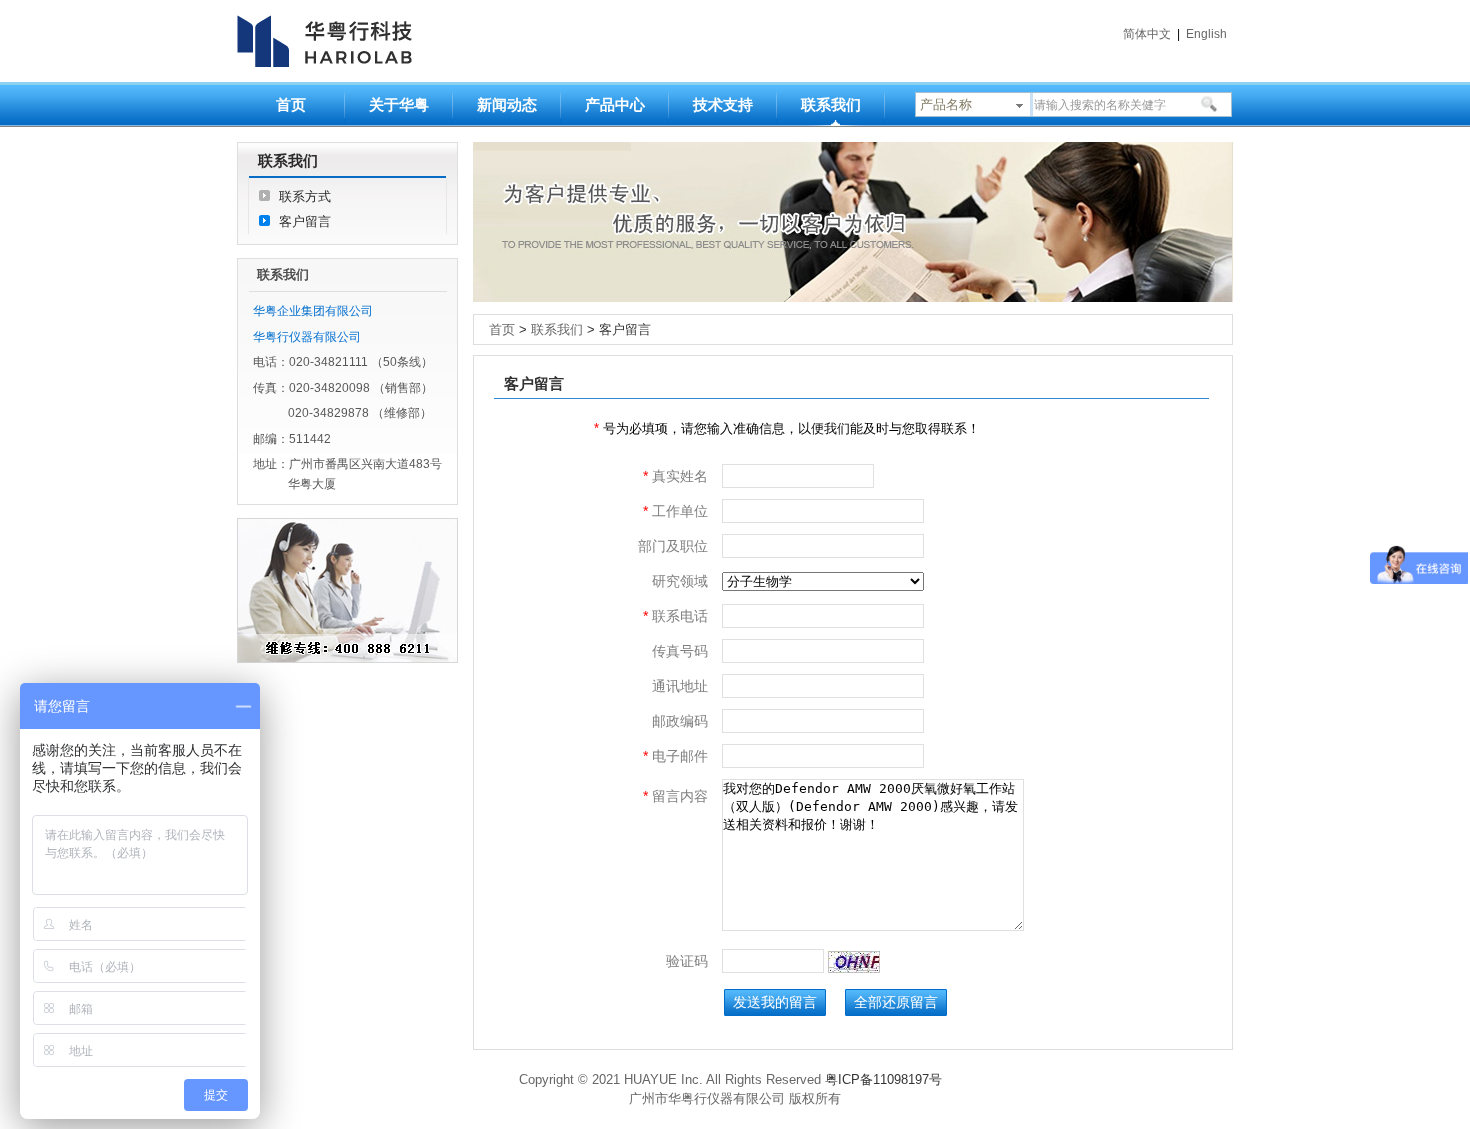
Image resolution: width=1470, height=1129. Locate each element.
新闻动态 (507, 104)
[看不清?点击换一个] (854, 962)
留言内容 (675, 796)
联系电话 (675, 616)
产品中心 (615, 104)
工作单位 (675, 511)
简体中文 (1147, 34)
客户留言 (305, 221)
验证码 (687, 961)
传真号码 (680, 651)
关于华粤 (399, 104)
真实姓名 (675, 476)
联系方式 (305, 196)
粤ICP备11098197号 (883, 1079)
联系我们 (831, 104)
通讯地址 (680, 686)
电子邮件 (675, 756)
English (1206, 34)
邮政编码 (680, 721)
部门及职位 (673, 546)
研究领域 (680, 581)
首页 (291, 104)
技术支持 (723, 104)
